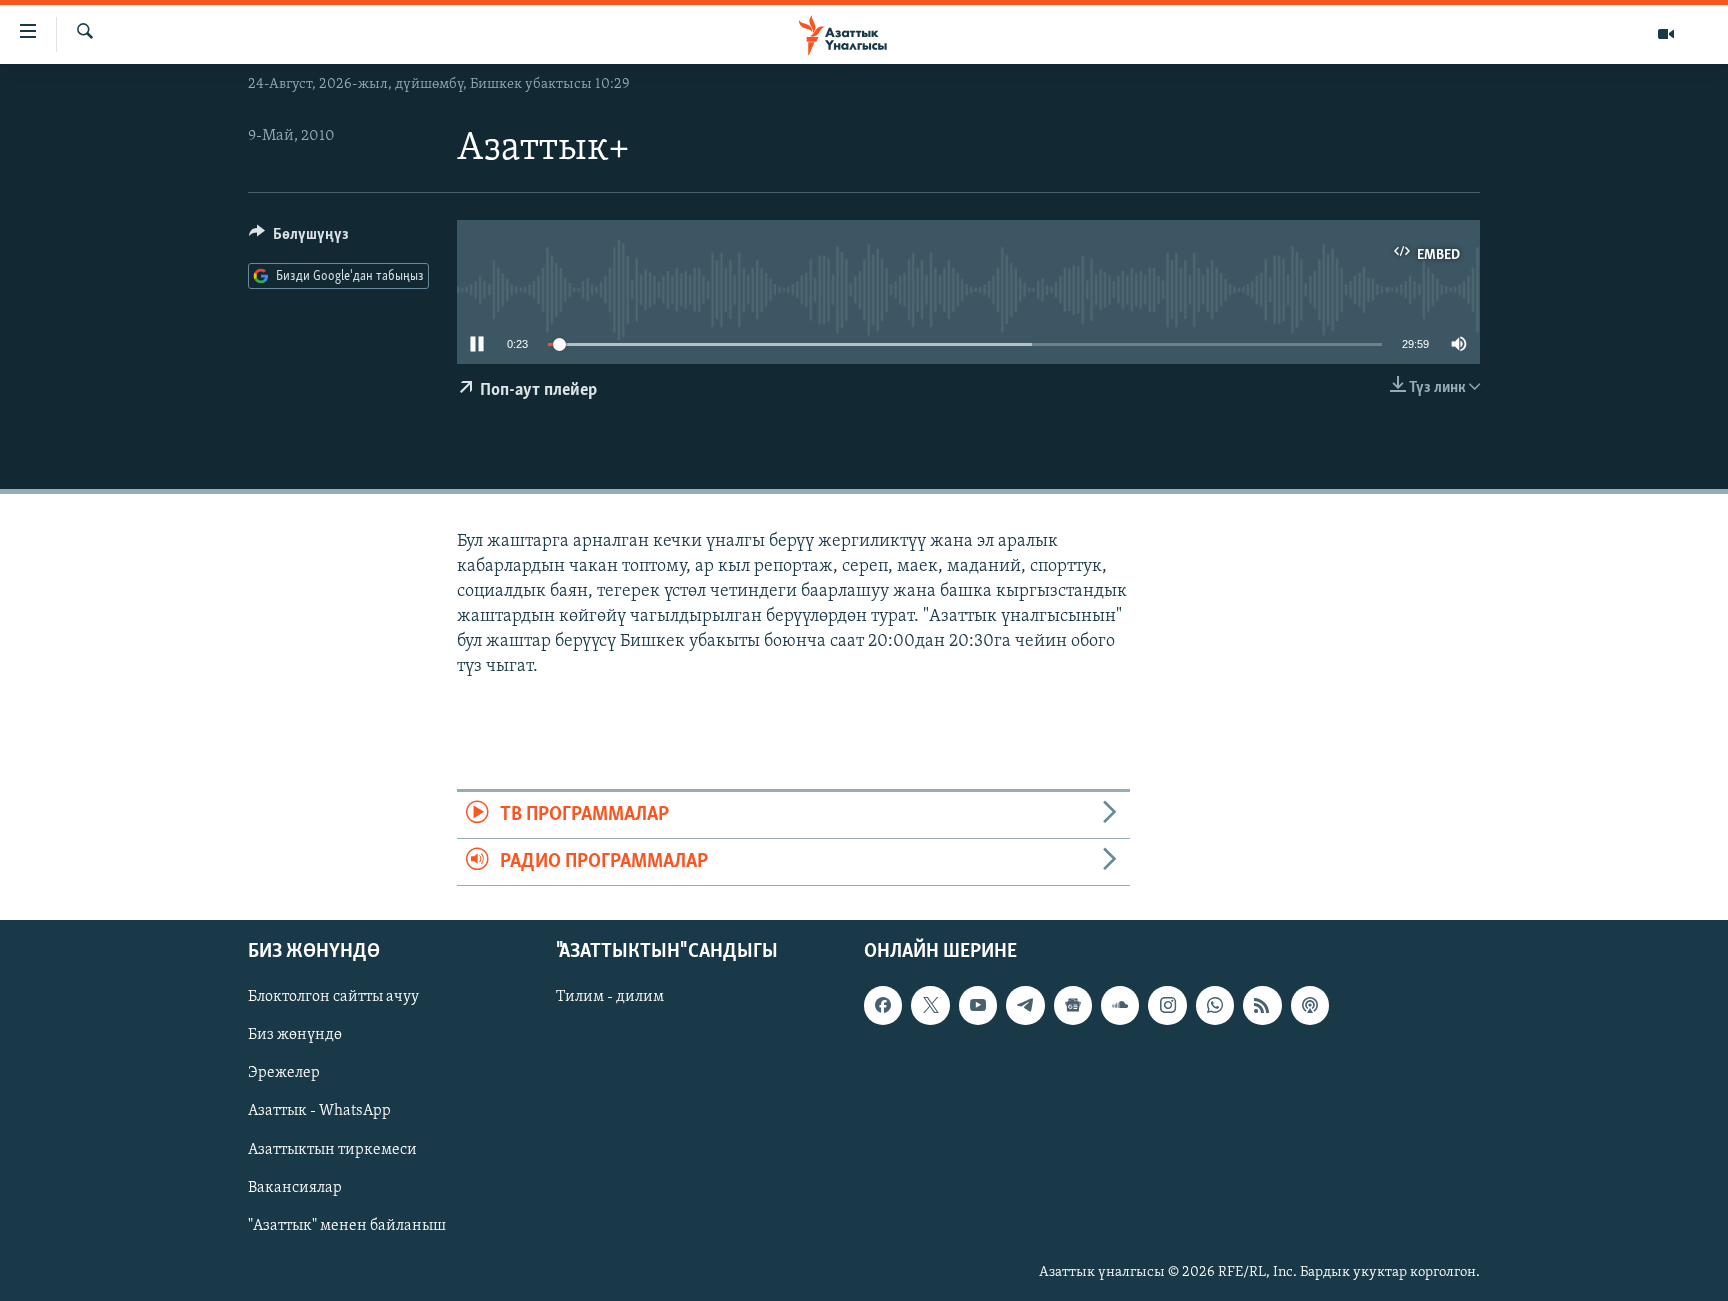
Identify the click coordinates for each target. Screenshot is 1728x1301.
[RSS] (1262, 1006)
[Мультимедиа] (1666, 34)
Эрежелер (284, 1074)
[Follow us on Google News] (1073, 1006)
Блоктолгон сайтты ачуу (333, 998)
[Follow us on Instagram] (1167, 1006)
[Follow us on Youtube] (978, 1006)
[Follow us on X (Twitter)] (930, 1006)
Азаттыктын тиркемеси (332, 1150)
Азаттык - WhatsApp (319, 1112)
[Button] (299, 239)
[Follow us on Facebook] (883, 1006)
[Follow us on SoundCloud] (1120, 1006)
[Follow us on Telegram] (1025, 1006)
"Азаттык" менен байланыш (347, 1226)
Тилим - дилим (610, 998)
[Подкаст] (1310, 1006)
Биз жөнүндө (295, 1036)
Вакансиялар (295, 1188)
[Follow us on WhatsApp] (1215, 1006)
